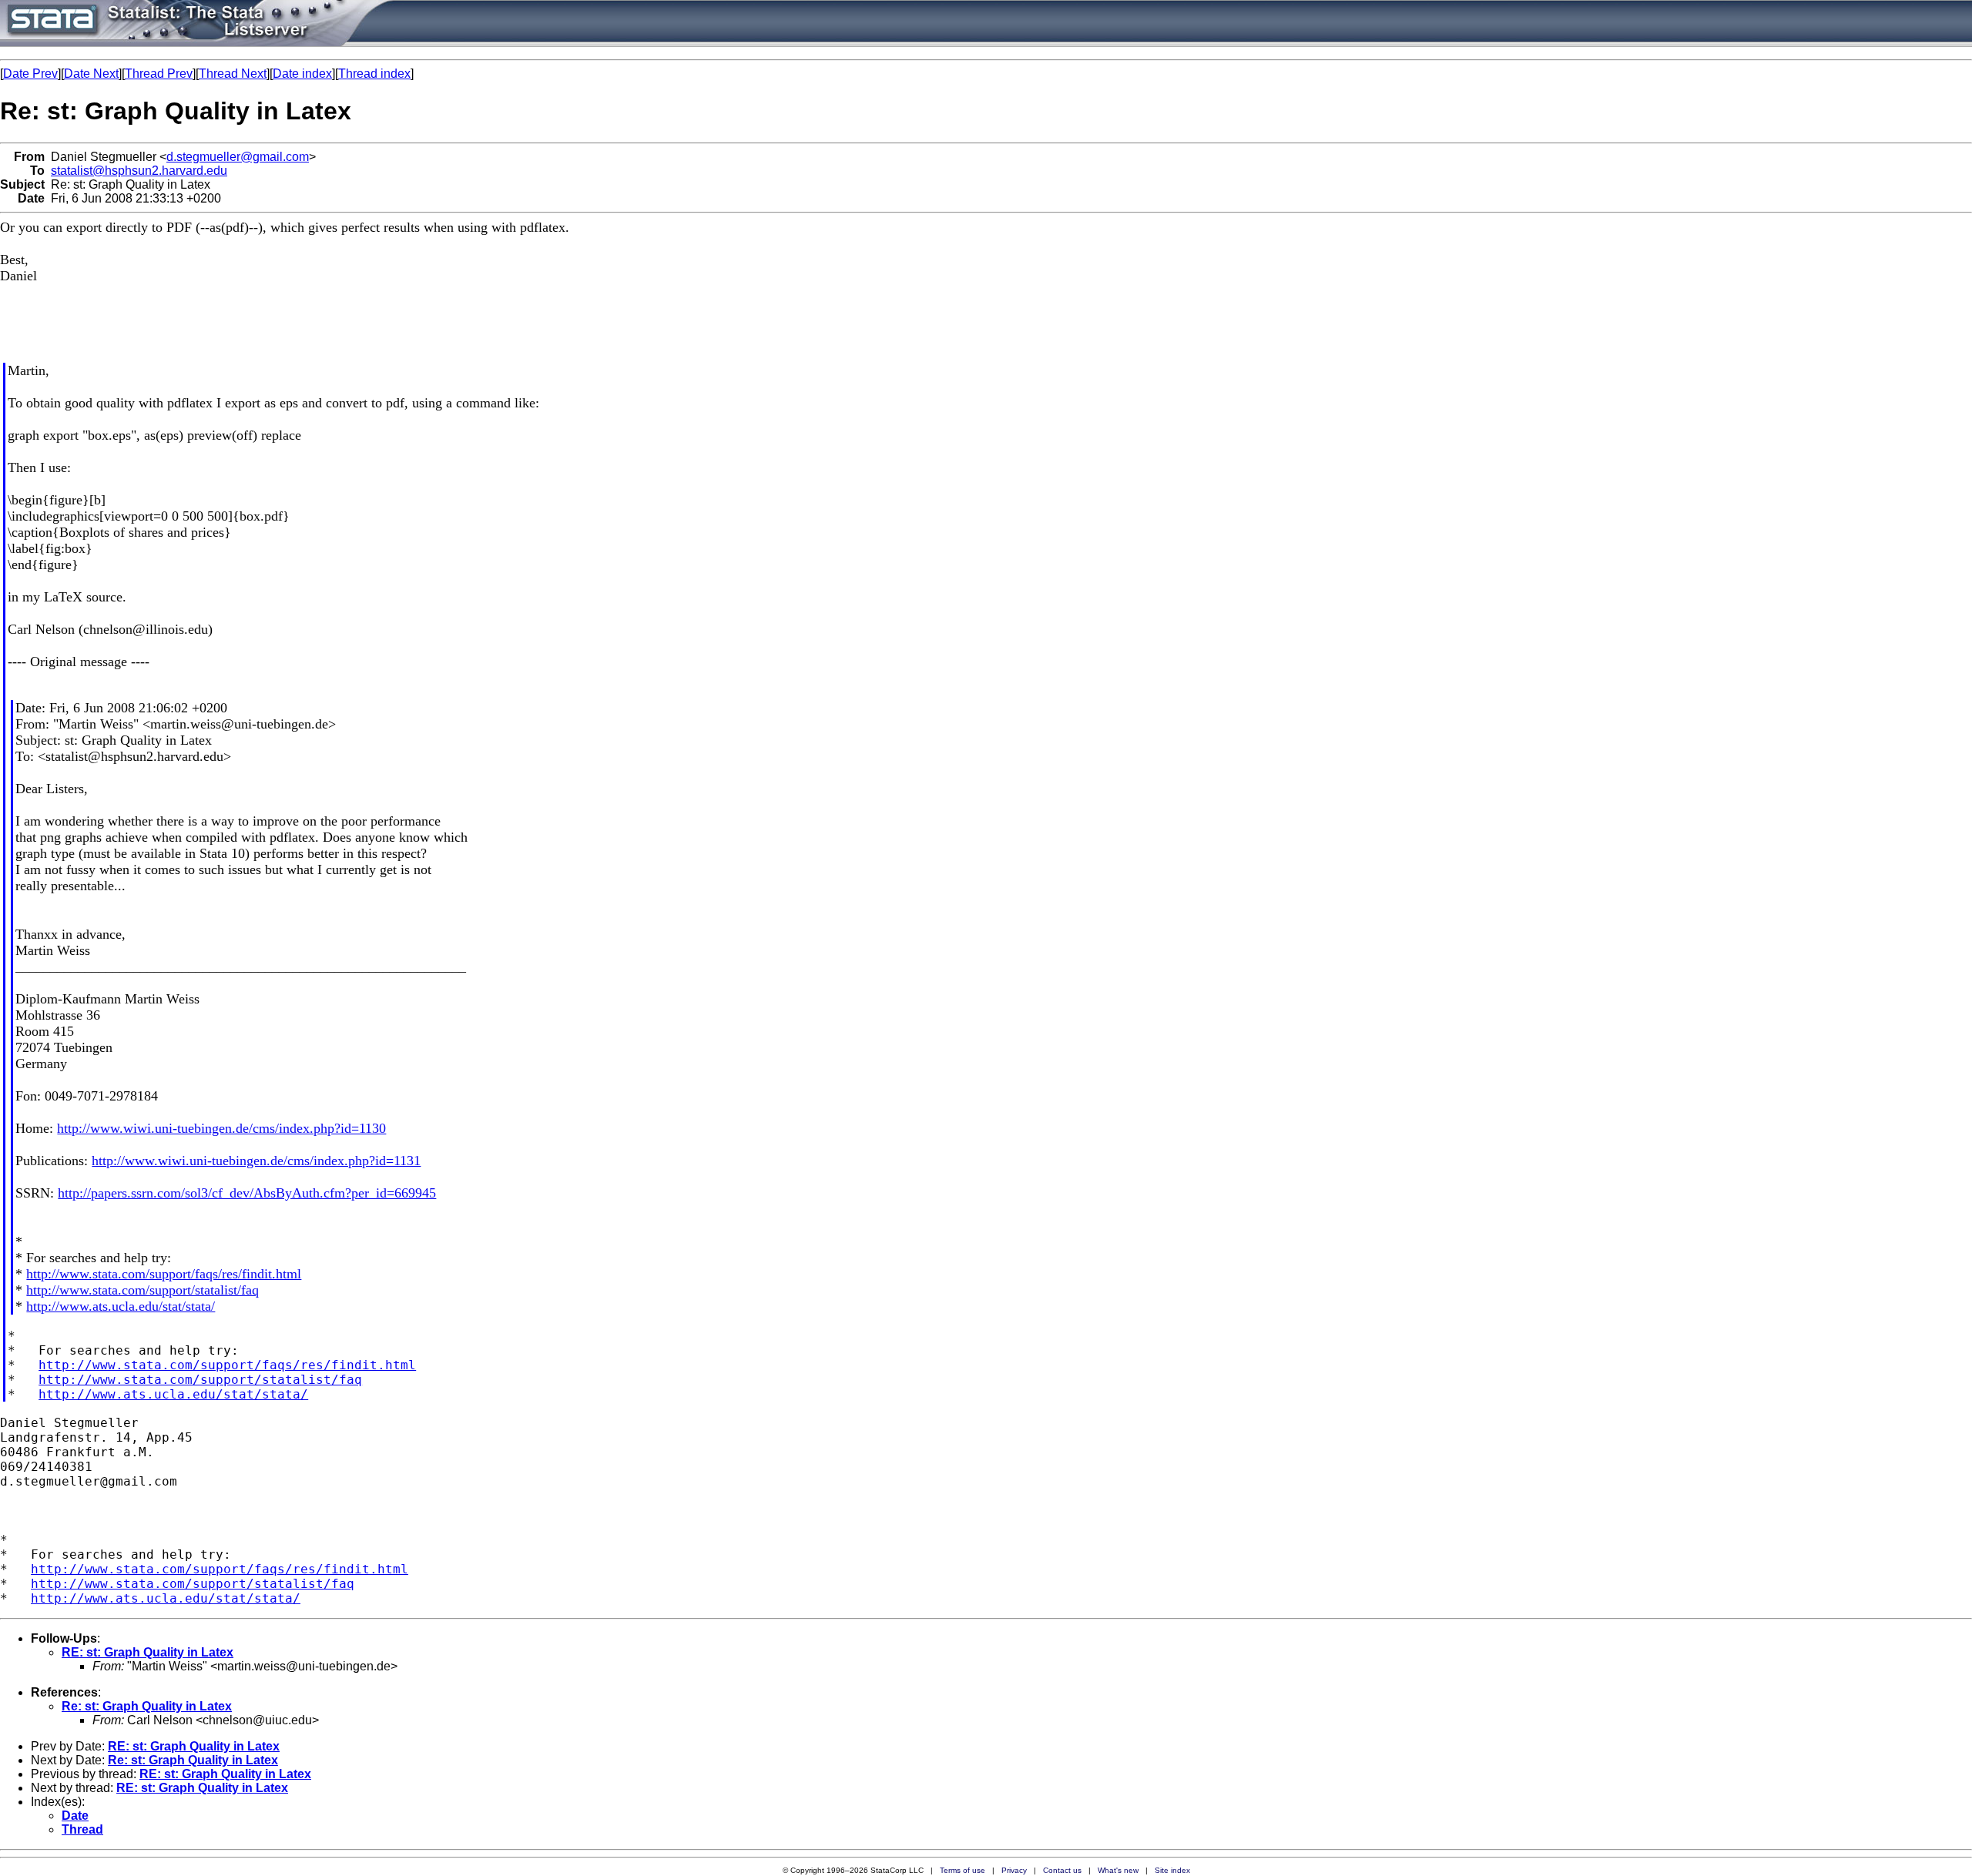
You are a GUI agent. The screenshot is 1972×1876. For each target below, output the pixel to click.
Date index (302, 74)
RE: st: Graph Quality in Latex (148, 1652)
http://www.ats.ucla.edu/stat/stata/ (121, 1306)
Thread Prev (159, 74)
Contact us (1062, 1870)
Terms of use (963, 1870)
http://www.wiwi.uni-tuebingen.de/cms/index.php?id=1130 (221, 1128)
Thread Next (233, 74)
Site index (1172, 1870)
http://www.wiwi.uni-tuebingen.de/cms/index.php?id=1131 (256, 1161)
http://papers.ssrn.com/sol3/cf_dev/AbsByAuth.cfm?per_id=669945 (247, 1193)
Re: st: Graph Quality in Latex (147, 1706)
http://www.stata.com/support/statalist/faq (143, 1290)
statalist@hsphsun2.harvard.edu (139, 171)
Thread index (374, 74)
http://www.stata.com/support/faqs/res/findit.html (164, 1274)
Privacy (1014, 1870)
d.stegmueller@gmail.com (238, 157)
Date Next (91, 74)
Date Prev (30, 74)
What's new (1118, 1870)
